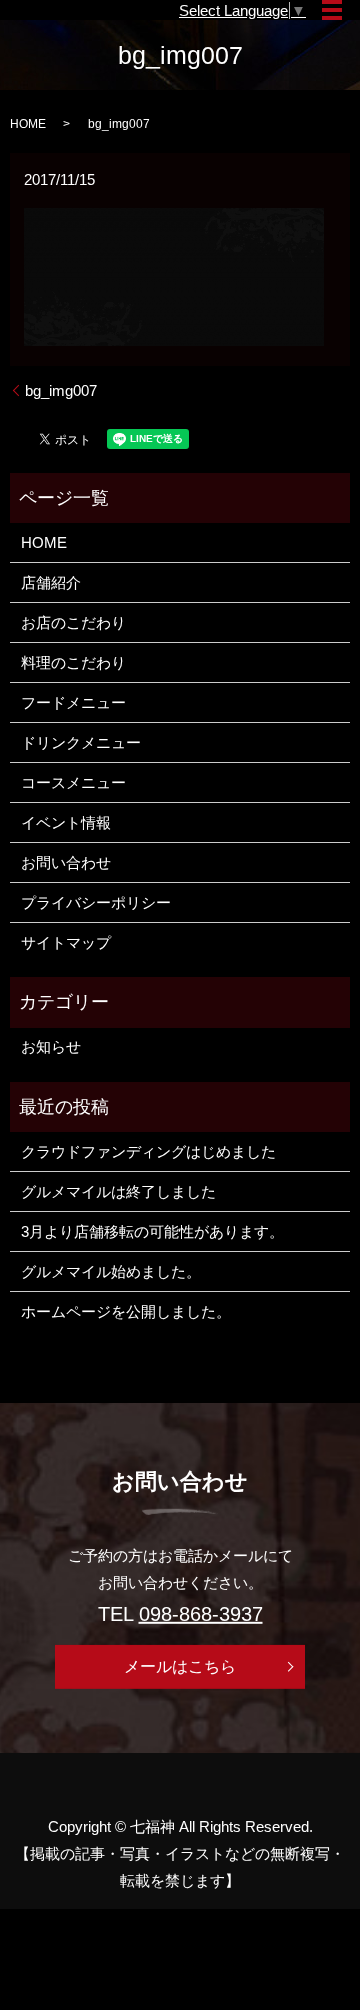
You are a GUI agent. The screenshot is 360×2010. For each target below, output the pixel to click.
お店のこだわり (73, 622)
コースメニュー (73, 782)
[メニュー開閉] (332, 10)
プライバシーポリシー (96, 902)
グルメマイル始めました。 (111, 1271)
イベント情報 (66, 822)
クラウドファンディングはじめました (148, 1151)
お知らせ (51, 1046)
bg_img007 (61, 390)
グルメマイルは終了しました (118, 1191)
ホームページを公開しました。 (126, 1311)
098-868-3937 (201, 1614)
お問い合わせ (66, 862)
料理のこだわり (73, 662)
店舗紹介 (51, 582)
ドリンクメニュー (81, 742)
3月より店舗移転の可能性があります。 (152, 1231)
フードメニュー (73, 702)
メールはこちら (180, 1666)
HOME (28, 124)
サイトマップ (66, 942)
